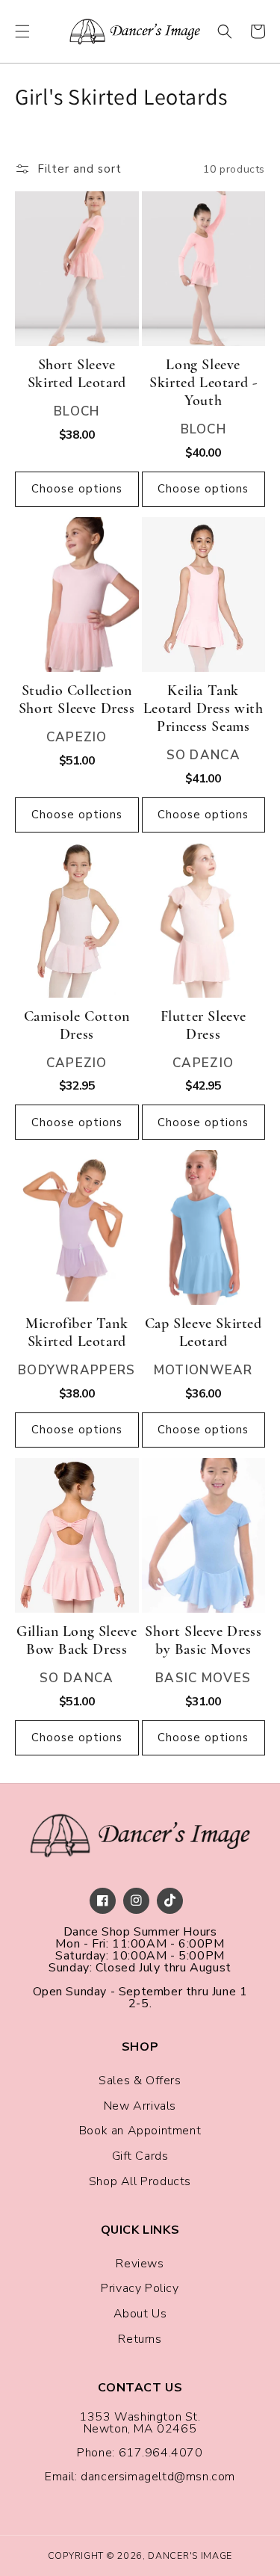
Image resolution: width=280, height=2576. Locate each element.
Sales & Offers (140, 2081)
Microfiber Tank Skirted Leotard (77, 1332)
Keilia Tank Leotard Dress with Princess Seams (203, 708)
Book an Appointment (140, 2131)
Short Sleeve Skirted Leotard (77, 374)
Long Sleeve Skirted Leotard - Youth (203, 383)
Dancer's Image (190, 2555)
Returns (140, 2339)
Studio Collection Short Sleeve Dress (77, 699)
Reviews (140, 2264)
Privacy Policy (140, 2288)
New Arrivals (140, 2106)
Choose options (77, 489)
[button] (22, 31)
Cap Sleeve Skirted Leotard (203, 1332)
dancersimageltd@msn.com (158, 2477)
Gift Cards (140, 2156)
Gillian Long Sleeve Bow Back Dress (77, 1640)
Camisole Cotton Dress (77, 1025)
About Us (140, 2314)
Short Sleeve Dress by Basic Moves (203, 1640)
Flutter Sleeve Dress (203, 1025)
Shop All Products (140, 2181)
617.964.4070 (161, 2453)
